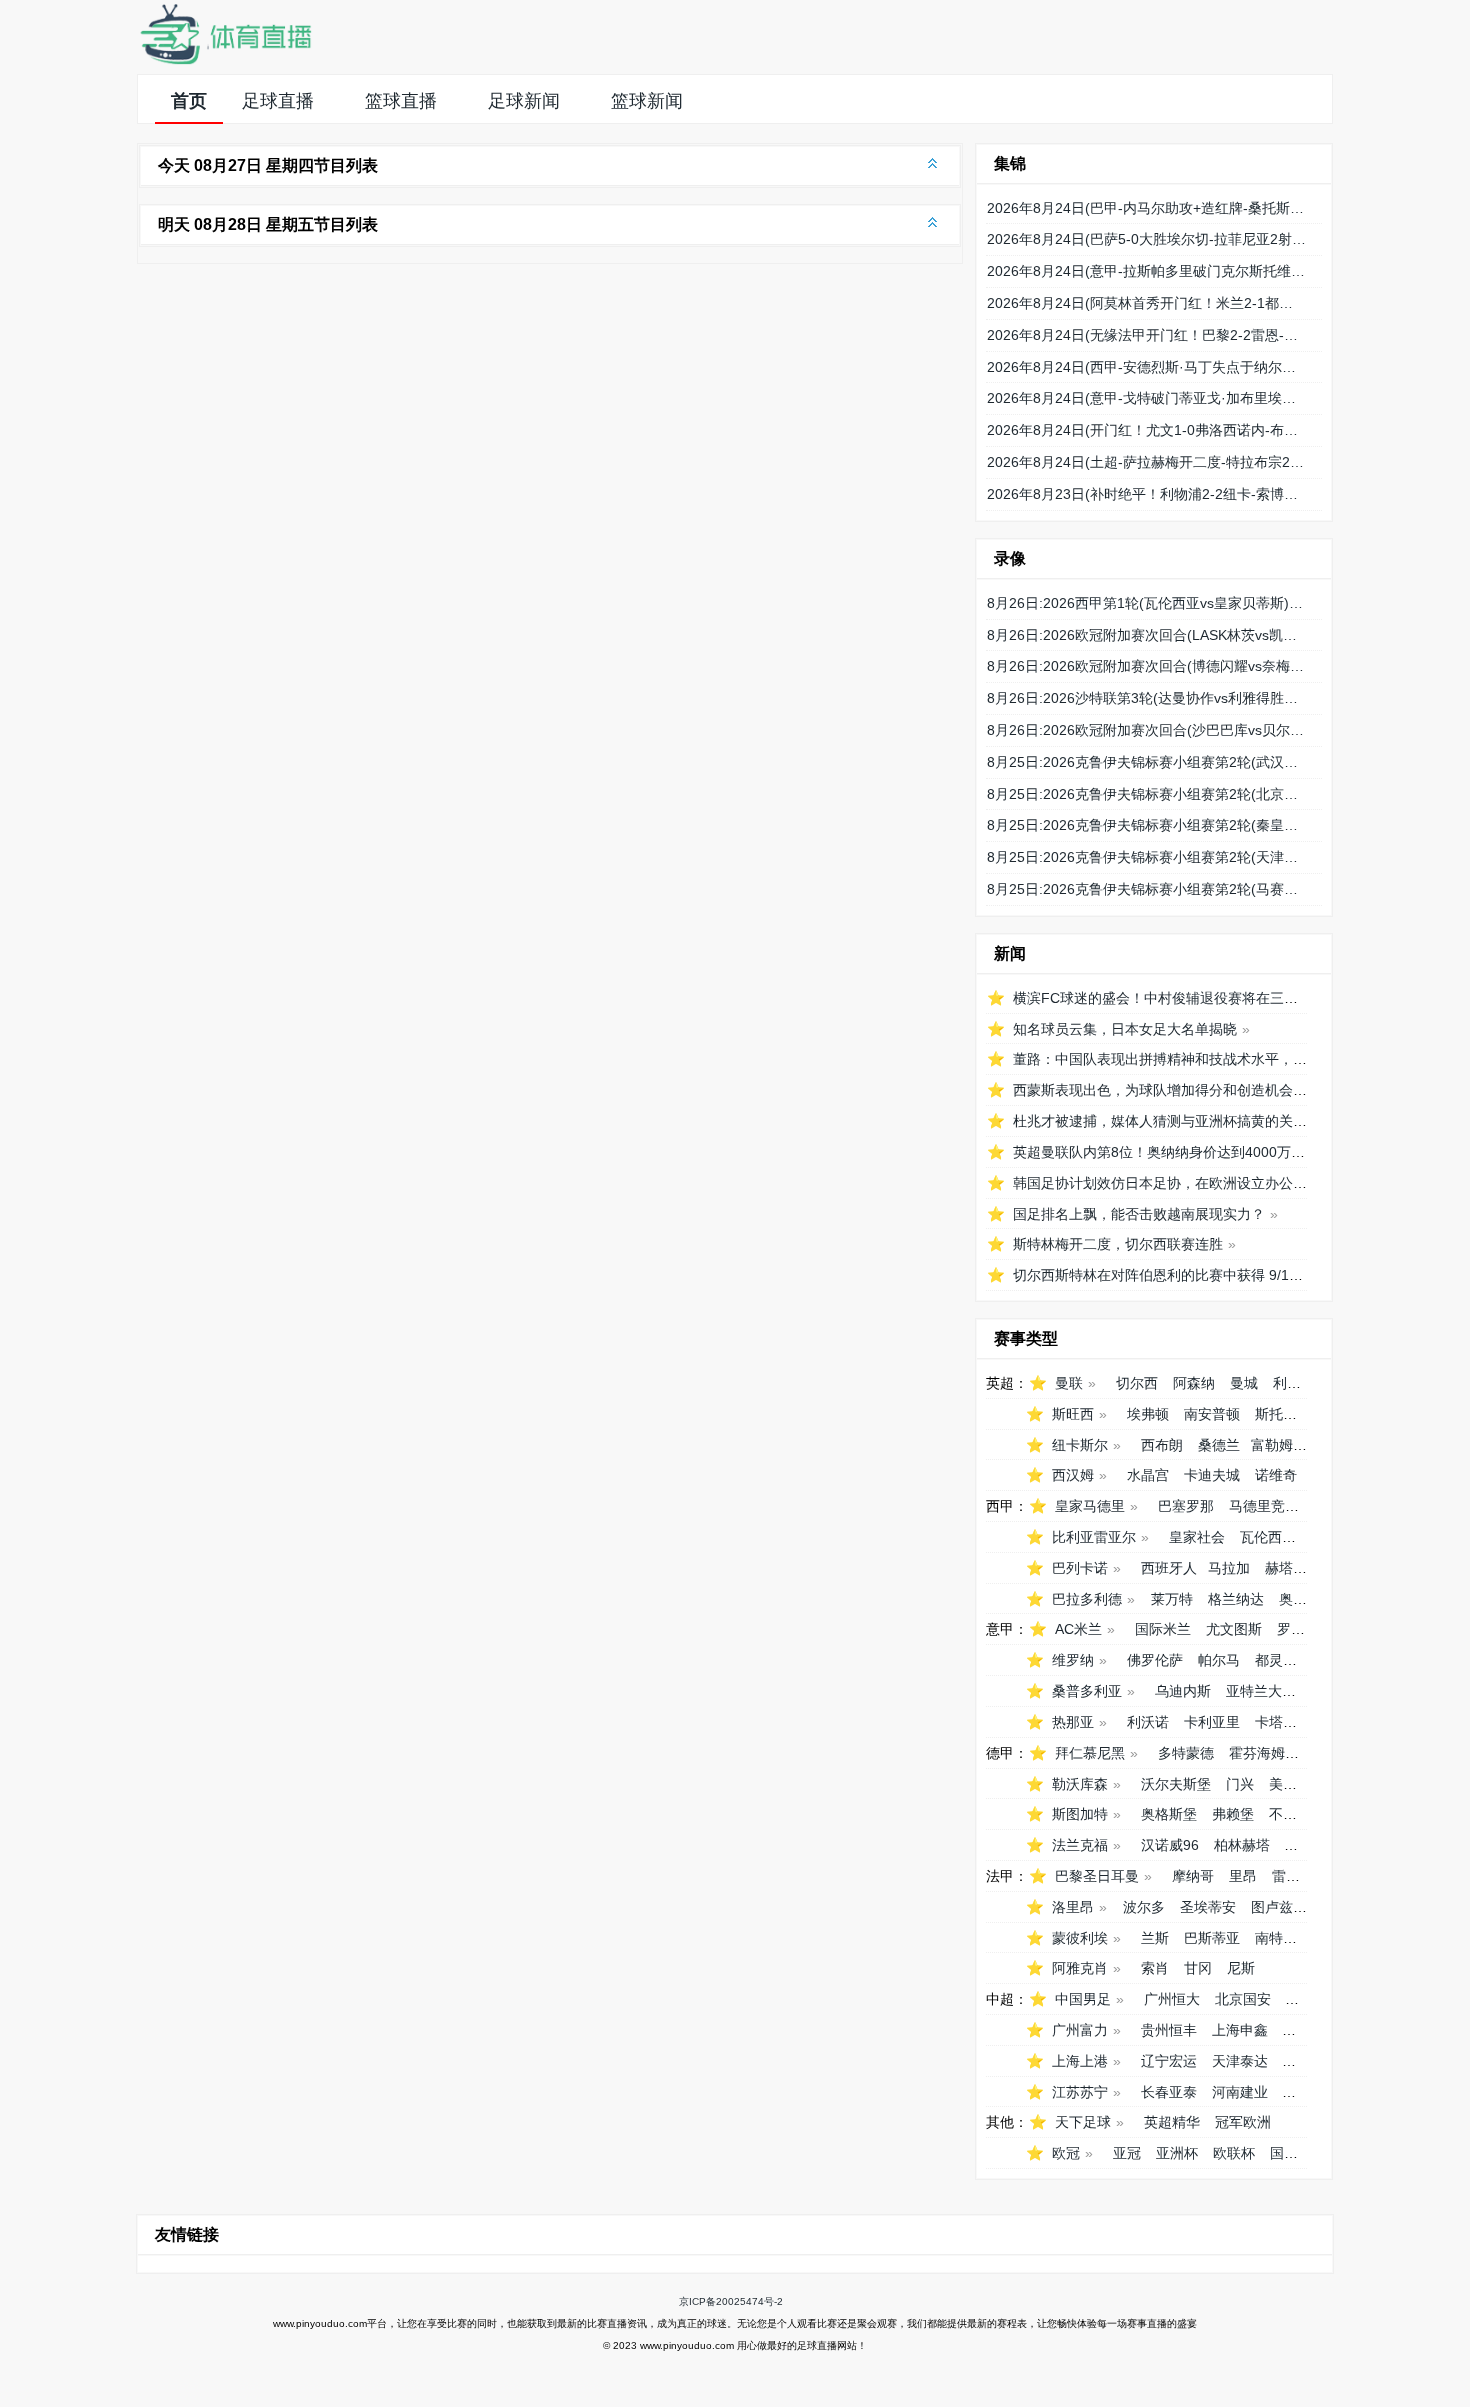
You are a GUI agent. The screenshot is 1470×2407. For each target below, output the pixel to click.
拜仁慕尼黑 (1090, 1753)
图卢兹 (1272, 1907)
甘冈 (1198, 1968)
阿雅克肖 (1080, 1968)
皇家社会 (1197, 1537)
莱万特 (1172, 1599)
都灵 (1269, 1660)
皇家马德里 (1090, 1506)
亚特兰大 (1254, 1691)
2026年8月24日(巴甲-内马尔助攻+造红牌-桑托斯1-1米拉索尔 (1146, 208)
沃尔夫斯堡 (1176, 1784)
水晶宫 (1148, 1475)
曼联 (1069, 1383)
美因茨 (1290, 1784)
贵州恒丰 (1169, 2030)
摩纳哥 (1193, 1876)
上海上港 (1080, 2061)
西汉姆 (1073, 1475)
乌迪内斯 (1183, 1691)
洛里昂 (1073, 1907)
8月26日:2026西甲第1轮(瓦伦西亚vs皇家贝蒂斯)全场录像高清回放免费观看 (1146, 603)
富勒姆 (1272, 1445)
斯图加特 (1080, 1814)
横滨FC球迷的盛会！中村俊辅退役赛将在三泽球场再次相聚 (1197, 998)
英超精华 (1172, 2122)
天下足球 (1083, 2122)
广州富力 (1080, 2030)
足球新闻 (524, 101)
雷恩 (1286, 1876)
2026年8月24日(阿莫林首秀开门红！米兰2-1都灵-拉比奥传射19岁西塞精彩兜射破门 (1146, 303)
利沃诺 (1148, 1722)
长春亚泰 (1169, 2092)
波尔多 (1144, 1907)
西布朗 (1162, 1445)
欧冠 (1066, 2153)
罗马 (1291, 1629)
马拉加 (1229, 1568)
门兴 (1240, 1784)
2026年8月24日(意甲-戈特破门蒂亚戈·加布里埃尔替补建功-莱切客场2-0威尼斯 (1146, 398)
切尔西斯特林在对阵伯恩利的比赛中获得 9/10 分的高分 (1185, 1275)
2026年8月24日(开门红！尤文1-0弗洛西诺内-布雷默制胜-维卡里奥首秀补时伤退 (1146, 430)
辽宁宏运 (1169, 2061)
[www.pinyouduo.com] (225, 60)
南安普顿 (1212, 1414)
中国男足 (1083, 1999)
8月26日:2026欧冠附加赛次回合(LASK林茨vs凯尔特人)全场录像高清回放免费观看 (1146, 635)
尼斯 (1241, 1968)
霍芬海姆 (1257, 1753)
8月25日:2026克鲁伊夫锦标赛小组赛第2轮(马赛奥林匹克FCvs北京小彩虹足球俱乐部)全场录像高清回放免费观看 (1146, 889)
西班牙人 (1169, 1568)
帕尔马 (1219, 1660)
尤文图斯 (1234, 1629)
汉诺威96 (1170, 1845)
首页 (189, 101)
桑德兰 (1219, 1445)
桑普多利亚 (1087, 1691)
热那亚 (1073, 1722)
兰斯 (1155, 1938)
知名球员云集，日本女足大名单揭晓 (1125, 1029)
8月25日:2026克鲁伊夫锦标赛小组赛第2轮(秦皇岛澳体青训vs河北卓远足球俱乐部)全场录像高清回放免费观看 (1146, 825)
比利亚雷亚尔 (1094, 1537)
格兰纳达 (1236, 1599)
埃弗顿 (1148, 1414)
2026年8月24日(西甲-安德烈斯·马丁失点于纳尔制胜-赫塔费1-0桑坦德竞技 (1146, 367)
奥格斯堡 (1169, 1814)
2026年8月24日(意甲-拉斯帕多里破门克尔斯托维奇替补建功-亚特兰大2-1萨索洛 (1146, 271)
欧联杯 (1234, 2153)
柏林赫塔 (1242, 1845)
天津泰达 (1240, 2061)
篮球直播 (401, 101)
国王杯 (1291, 2153)
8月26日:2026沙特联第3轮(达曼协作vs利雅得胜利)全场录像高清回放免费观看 (1146, 698)
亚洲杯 (1177, 2153)
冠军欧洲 (1243, 2122)
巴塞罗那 (1186, 1506)
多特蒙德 (1186, 1753)
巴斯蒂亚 (1212, 1938)
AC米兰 (1078, 1629)
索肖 (1155, 1968)
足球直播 (278, 101)
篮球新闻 (647, 101)
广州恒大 (1172, 1999)
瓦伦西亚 (1268, 1537)
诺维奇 (1276, 1475)
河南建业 (1240, 2092)
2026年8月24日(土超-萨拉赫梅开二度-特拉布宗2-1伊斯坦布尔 (1146, 462)
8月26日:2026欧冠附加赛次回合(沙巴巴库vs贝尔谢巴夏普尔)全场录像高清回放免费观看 (1146, 730)
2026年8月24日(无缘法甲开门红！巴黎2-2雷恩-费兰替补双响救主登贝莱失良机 (1146, 335)
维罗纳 (1073, 1660)
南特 (1269, 1938)
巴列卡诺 (1080, 1568)
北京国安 (1243, 1999)
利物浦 (1294, 1383)
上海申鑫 (1240, 2030)
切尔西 (1137, 1383)
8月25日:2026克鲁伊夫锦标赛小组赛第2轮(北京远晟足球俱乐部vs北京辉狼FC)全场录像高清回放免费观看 (1146, 794)
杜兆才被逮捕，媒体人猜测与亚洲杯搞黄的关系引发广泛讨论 (1202, 1121)
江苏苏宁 (1080, 2092)
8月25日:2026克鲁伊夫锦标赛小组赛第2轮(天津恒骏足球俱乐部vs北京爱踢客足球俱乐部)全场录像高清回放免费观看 (1146, 857)
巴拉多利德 (1087, 1599)
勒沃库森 (1080, 1784)
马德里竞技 (1264, 1506)
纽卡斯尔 (1080, 1445)
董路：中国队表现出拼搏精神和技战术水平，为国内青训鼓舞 (1202, 1059)
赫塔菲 (1286, 1568)
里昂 (1243, 1876)
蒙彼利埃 (1080, 1938)
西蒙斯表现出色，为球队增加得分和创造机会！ (1160, 1090)
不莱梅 (1290, 1814)
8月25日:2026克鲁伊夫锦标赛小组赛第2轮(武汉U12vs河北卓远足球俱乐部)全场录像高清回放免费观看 (1146, 762)
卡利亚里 (1212, 1722)
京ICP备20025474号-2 (731, 2301)
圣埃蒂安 (1208, 1907)
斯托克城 (1283, 1414)
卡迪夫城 (1212, 1475)
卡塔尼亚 (1283, 1722)
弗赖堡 (1233, 1814)
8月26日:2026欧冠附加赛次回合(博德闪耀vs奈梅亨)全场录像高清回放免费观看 (1146, 666)
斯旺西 (1073, 1414)
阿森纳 (1194, 1383)
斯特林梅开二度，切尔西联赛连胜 (1118, 1244)
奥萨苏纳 (1307, 1599)
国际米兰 (1163, 1629)
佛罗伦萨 (1155, 1660)
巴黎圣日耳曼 (1097, 1876)
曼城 (1244, 1383)
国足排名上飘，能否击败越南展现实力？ (1139, 1214)
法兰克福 (1080, 1845)
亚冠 (1127, 2153)
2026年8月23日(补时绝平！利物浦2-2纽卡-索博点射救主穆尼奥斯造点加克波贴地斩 (1146, 494)
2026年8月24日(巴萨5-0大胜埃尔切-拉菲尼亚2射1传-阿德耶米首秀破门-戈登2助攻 (1146, 239)
